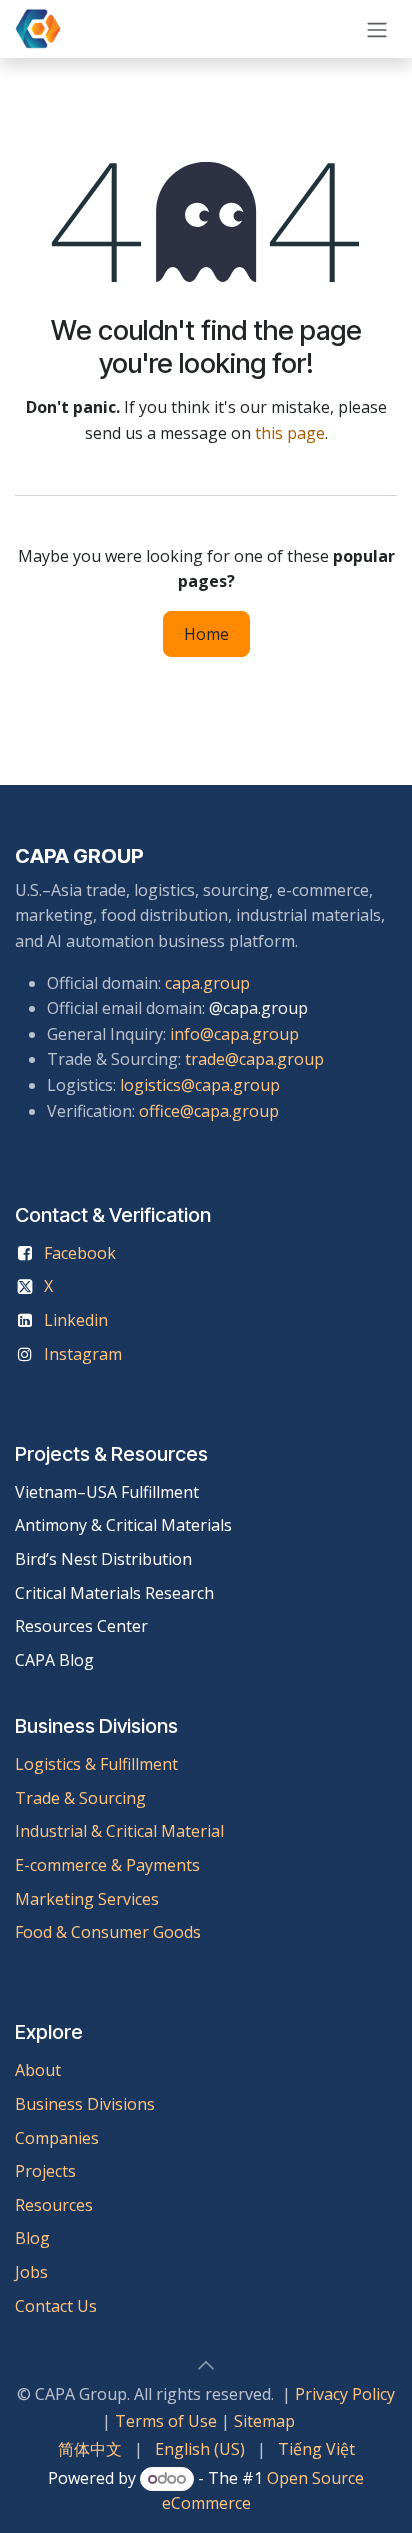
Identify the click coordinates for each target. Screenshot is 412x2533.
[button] (206, 2365)
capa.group (207, 983)
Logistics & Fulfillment (96, 1764)
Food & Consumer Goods (108, 1932)
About (38, 2070)
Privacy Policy (345, 2394)
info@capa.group (234, 1034)
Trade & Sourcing (80, 1798)
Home (206, 634)
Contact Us (56, 2306)
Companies (57, 2138)
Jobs (33, 2272)
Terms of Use (166, 2421)
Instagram (83, 1354)
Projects (45, 2171)
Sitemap (264, 2421)
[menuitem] (90, 2450)
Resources (54, 2205)
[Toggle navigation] (377, 29)
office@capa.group (209, 1111)
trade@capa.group (254, 1059)
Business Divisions (85, 2104)
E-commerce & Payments (107, 1865)
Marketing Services (87, 1899)
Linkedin (76, 1320)
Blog (32, 2238)
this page (290, 433)
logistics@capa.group (200, 1085)
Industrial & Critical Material (119, 1831)
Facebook (80, 1253)
